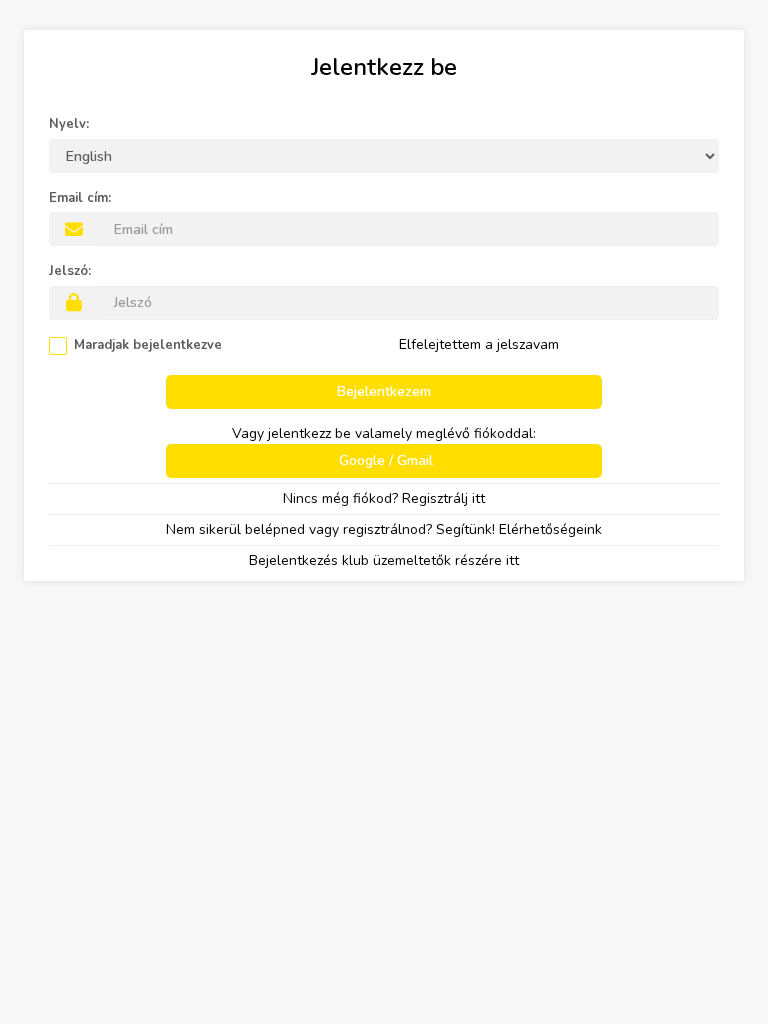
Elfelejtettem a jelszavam (479, 344)
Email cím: (80, 198)
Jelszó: (70, 271)
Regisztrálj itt (443, 498)
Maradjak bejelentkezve (148, 345)
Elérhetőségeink (550, 529)
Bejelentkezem (384, 391)
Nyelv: (69, 124)
